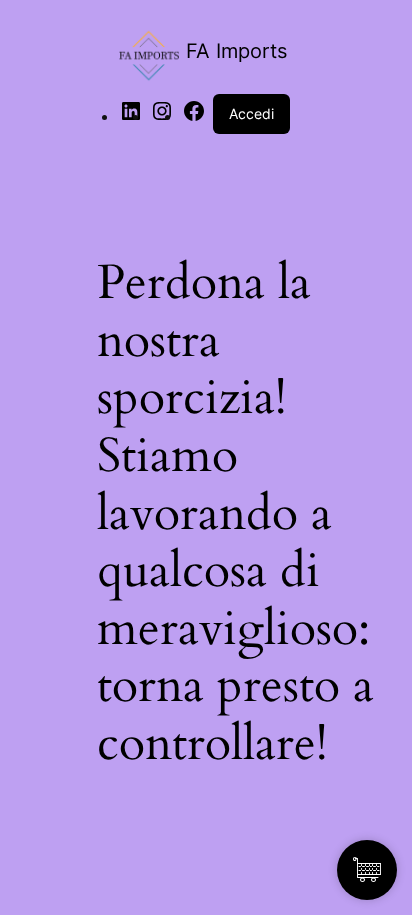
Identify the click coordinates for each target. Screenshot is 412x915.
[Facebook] (194, 117)
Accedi (251, 113)
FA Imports (236, 51)
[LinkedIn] (131, 117)
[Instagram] (162, 117)
